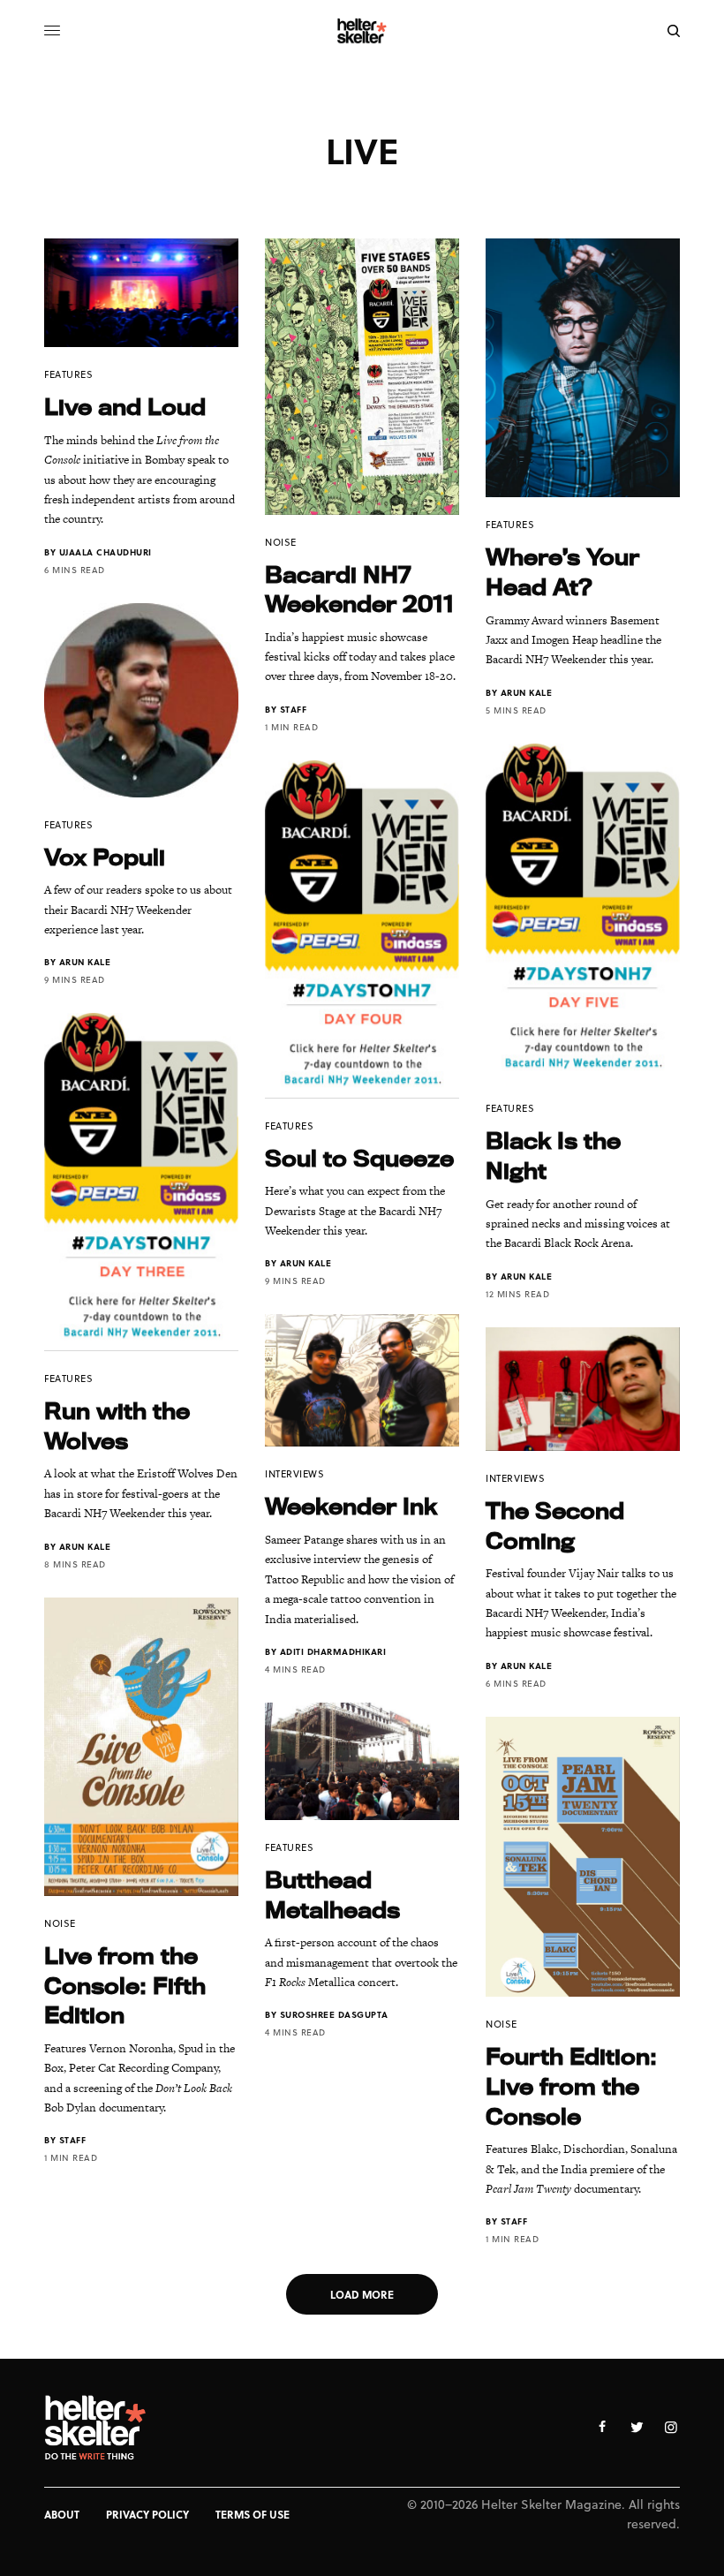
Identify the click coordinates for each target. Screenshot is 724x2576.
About (62, 2514)
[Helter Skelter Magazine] (362, 31)
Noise (281, 542)
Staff (294, 709)
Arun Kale (527, 692)
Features (68, 374)
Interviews (295, 1473)
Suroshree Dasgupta (334, 2014)
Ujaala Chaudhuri (106, 552)
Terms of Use (253, 2514)
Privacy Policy (147, 2514)
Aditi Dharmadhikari (333, 1651)
